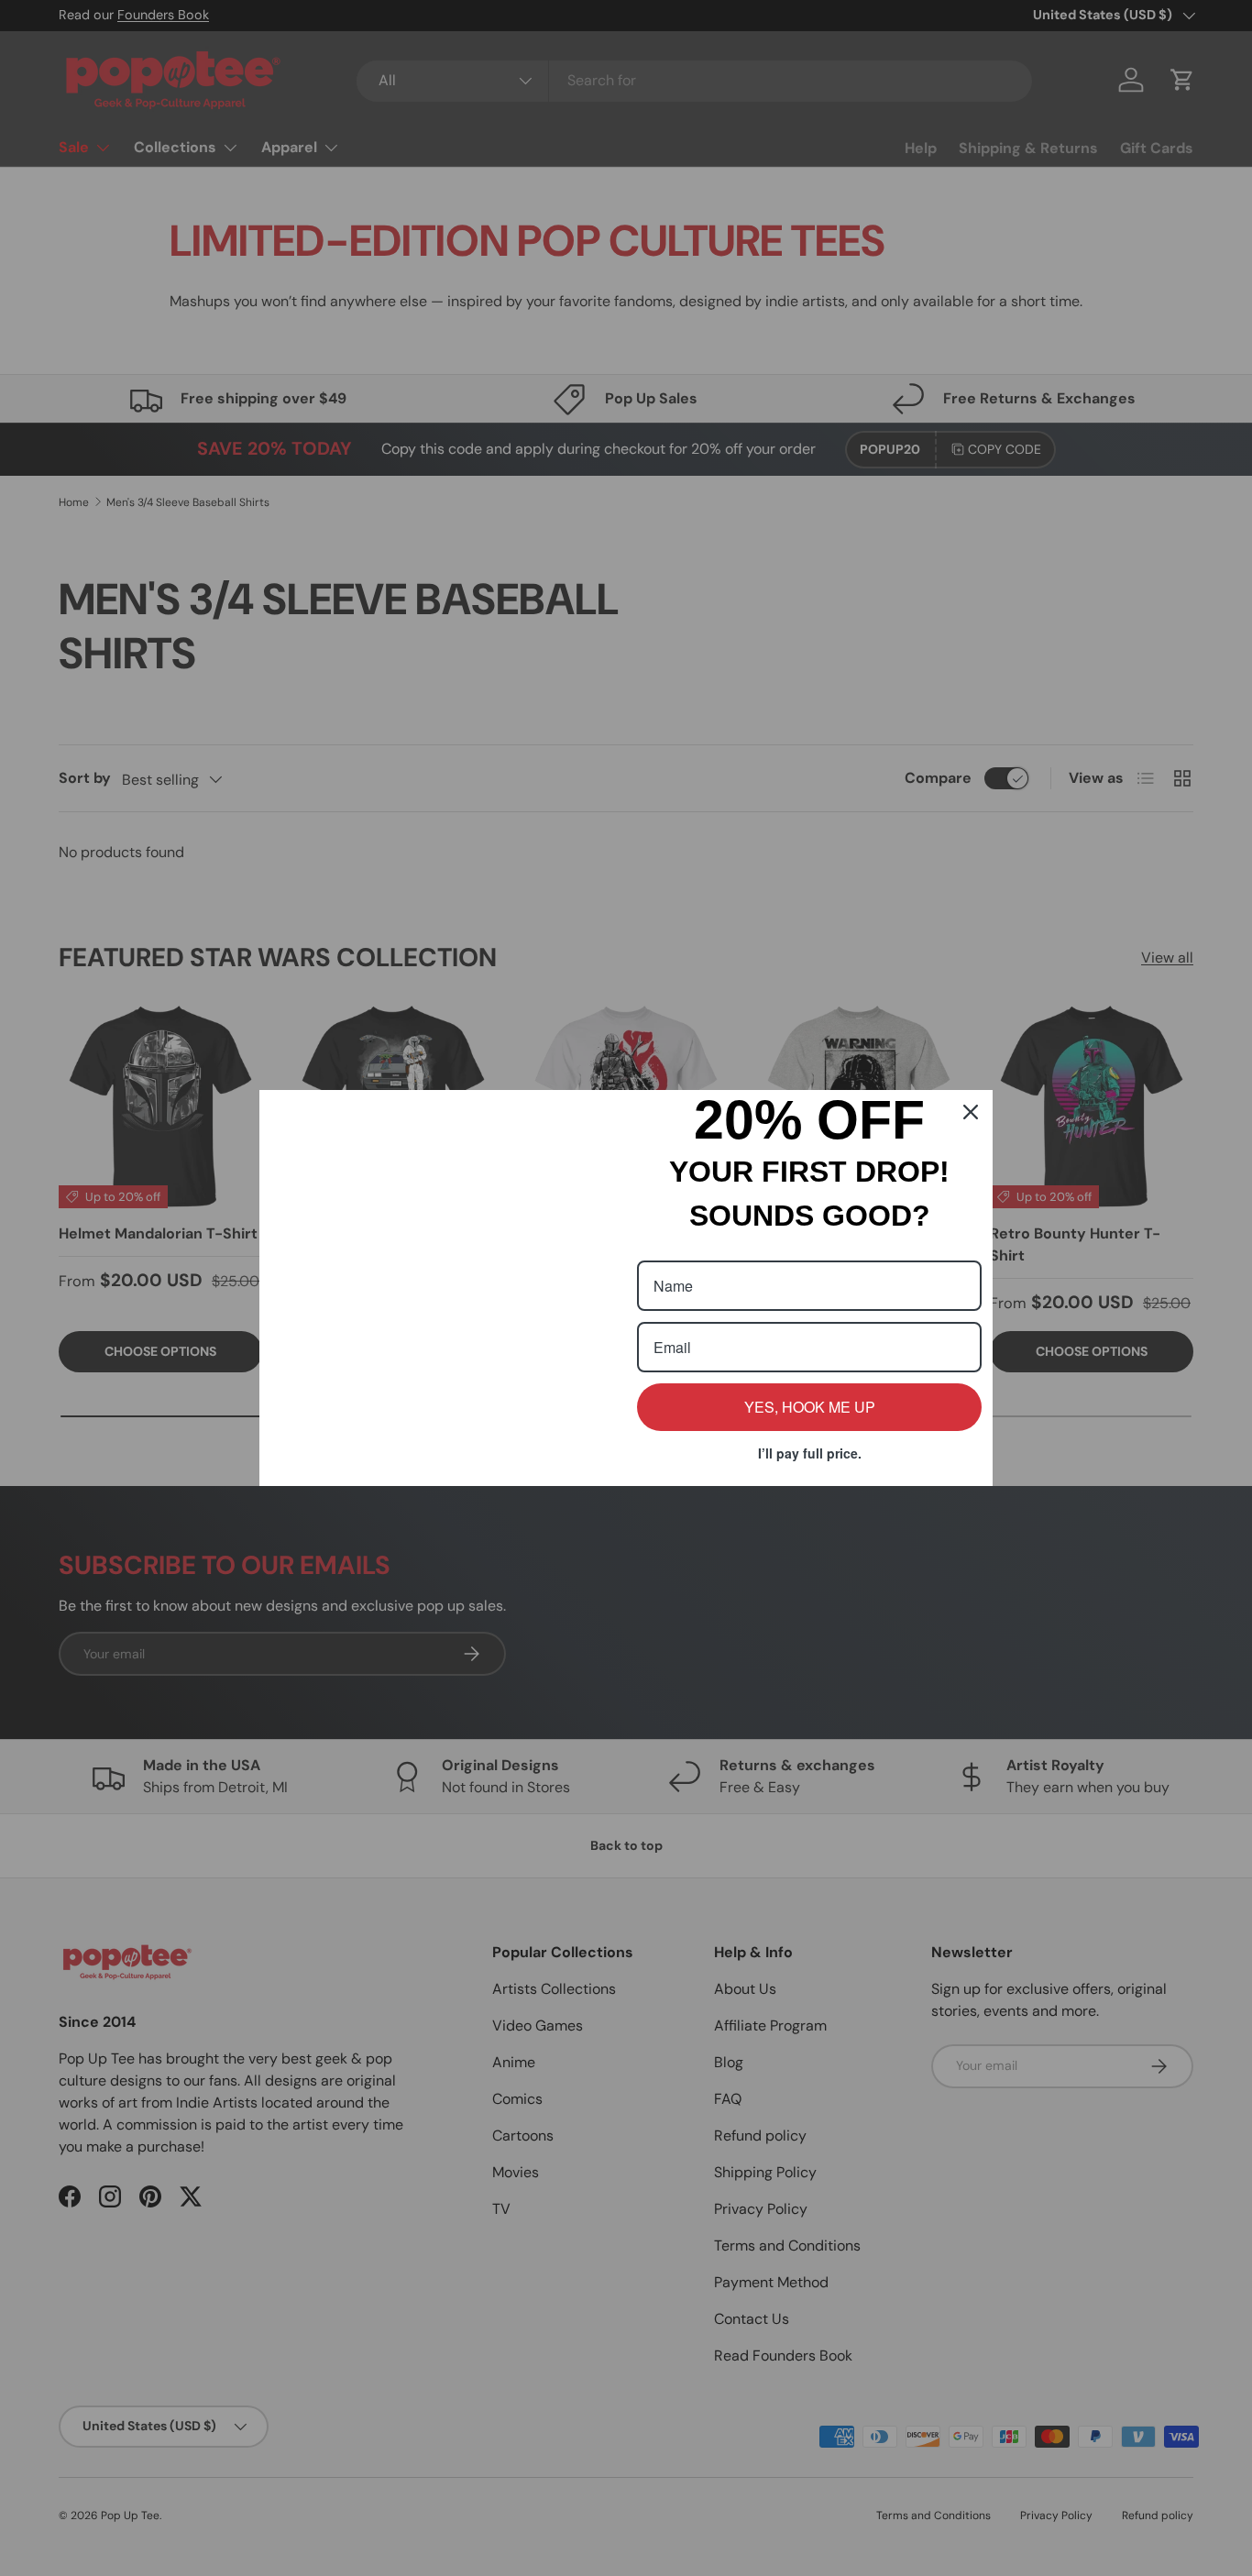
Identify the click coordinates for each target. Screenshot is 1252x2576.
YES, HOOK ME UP (810, 1407)
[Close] (971, 1007)
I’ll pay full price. (810, 1453)
